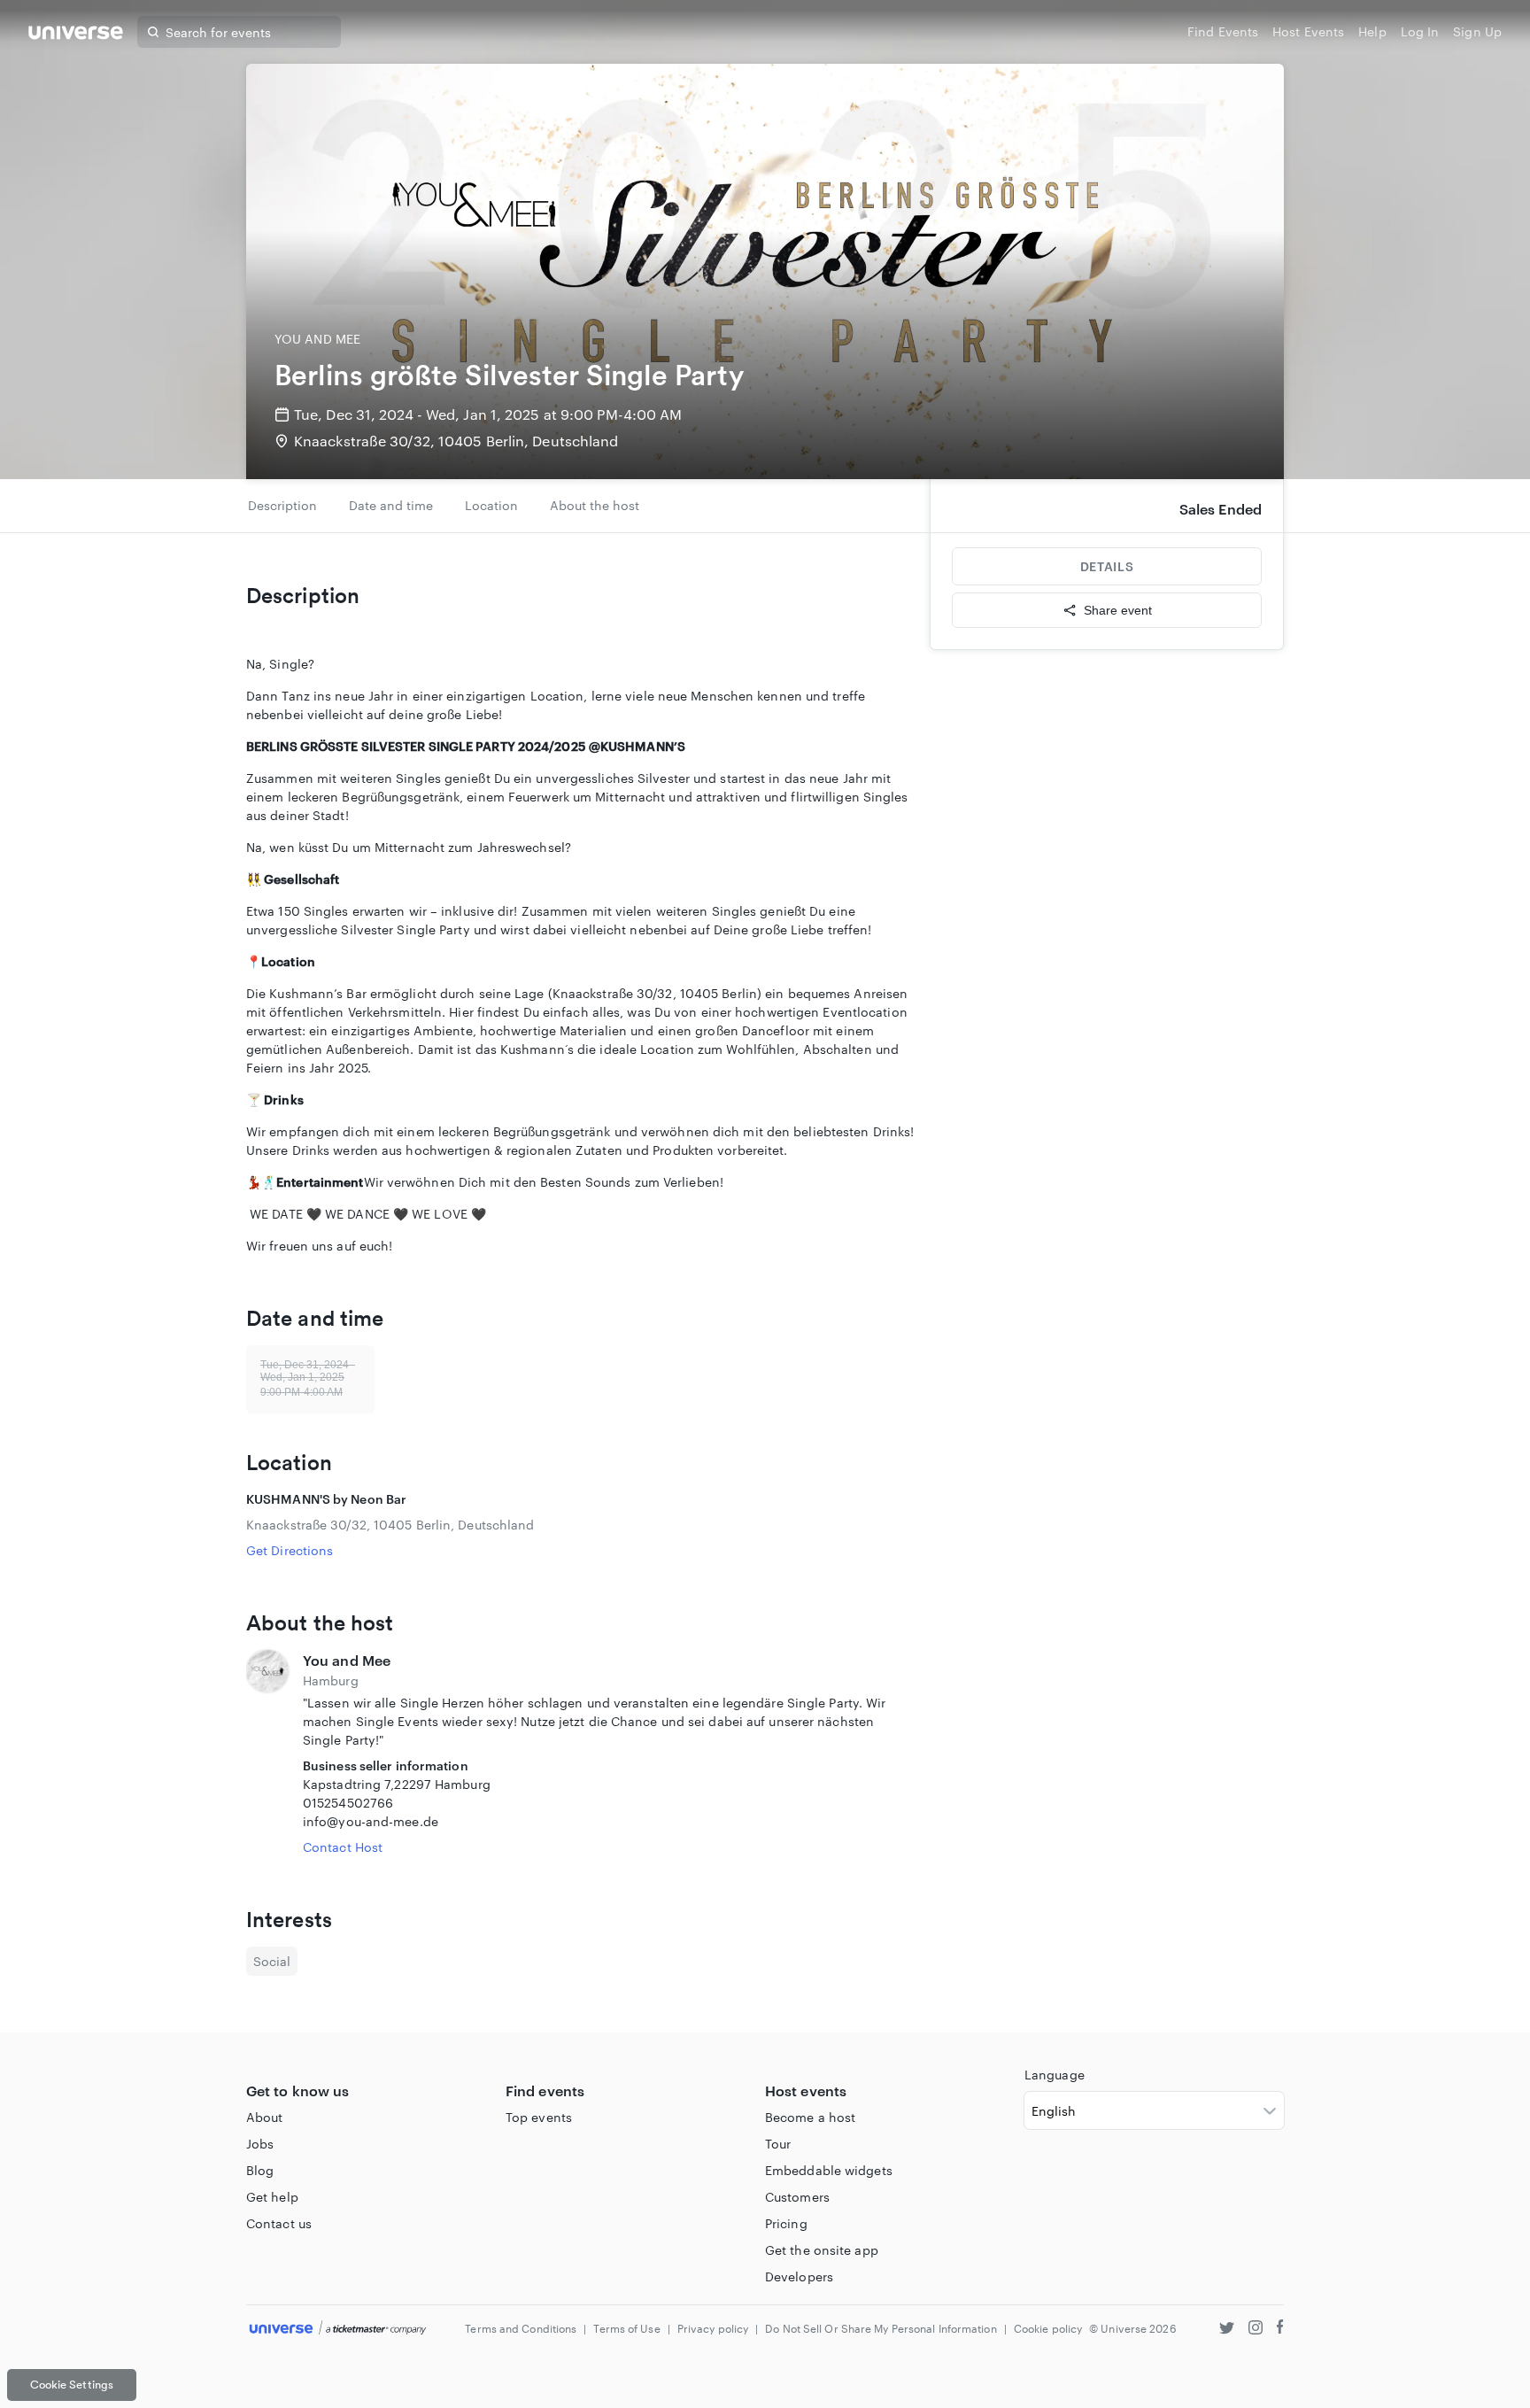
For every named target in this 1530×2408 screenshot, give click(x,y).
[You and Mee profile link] (267, 1753)
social (272, 1961)
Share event (1118, 610)
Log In (1420, 31)
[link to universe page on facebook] (1280, 2330)
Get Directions (290, 1550)
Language (1055, 2075)
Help (1372, 31)
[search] (153, 32)
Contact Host (343, 1847)
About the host (595, 505)
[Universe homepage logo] (76, 35)
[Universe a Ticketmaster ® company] (338, 2329)
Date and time (391, 505)
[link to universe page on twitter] (1227, 2330)
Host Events (1308, 31)
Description (282, 505)
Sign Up (1477, 31)
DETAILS (1107, 566)
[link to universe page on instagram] (1256, 2330)
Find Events (1223, 31)
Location (491, 505)
